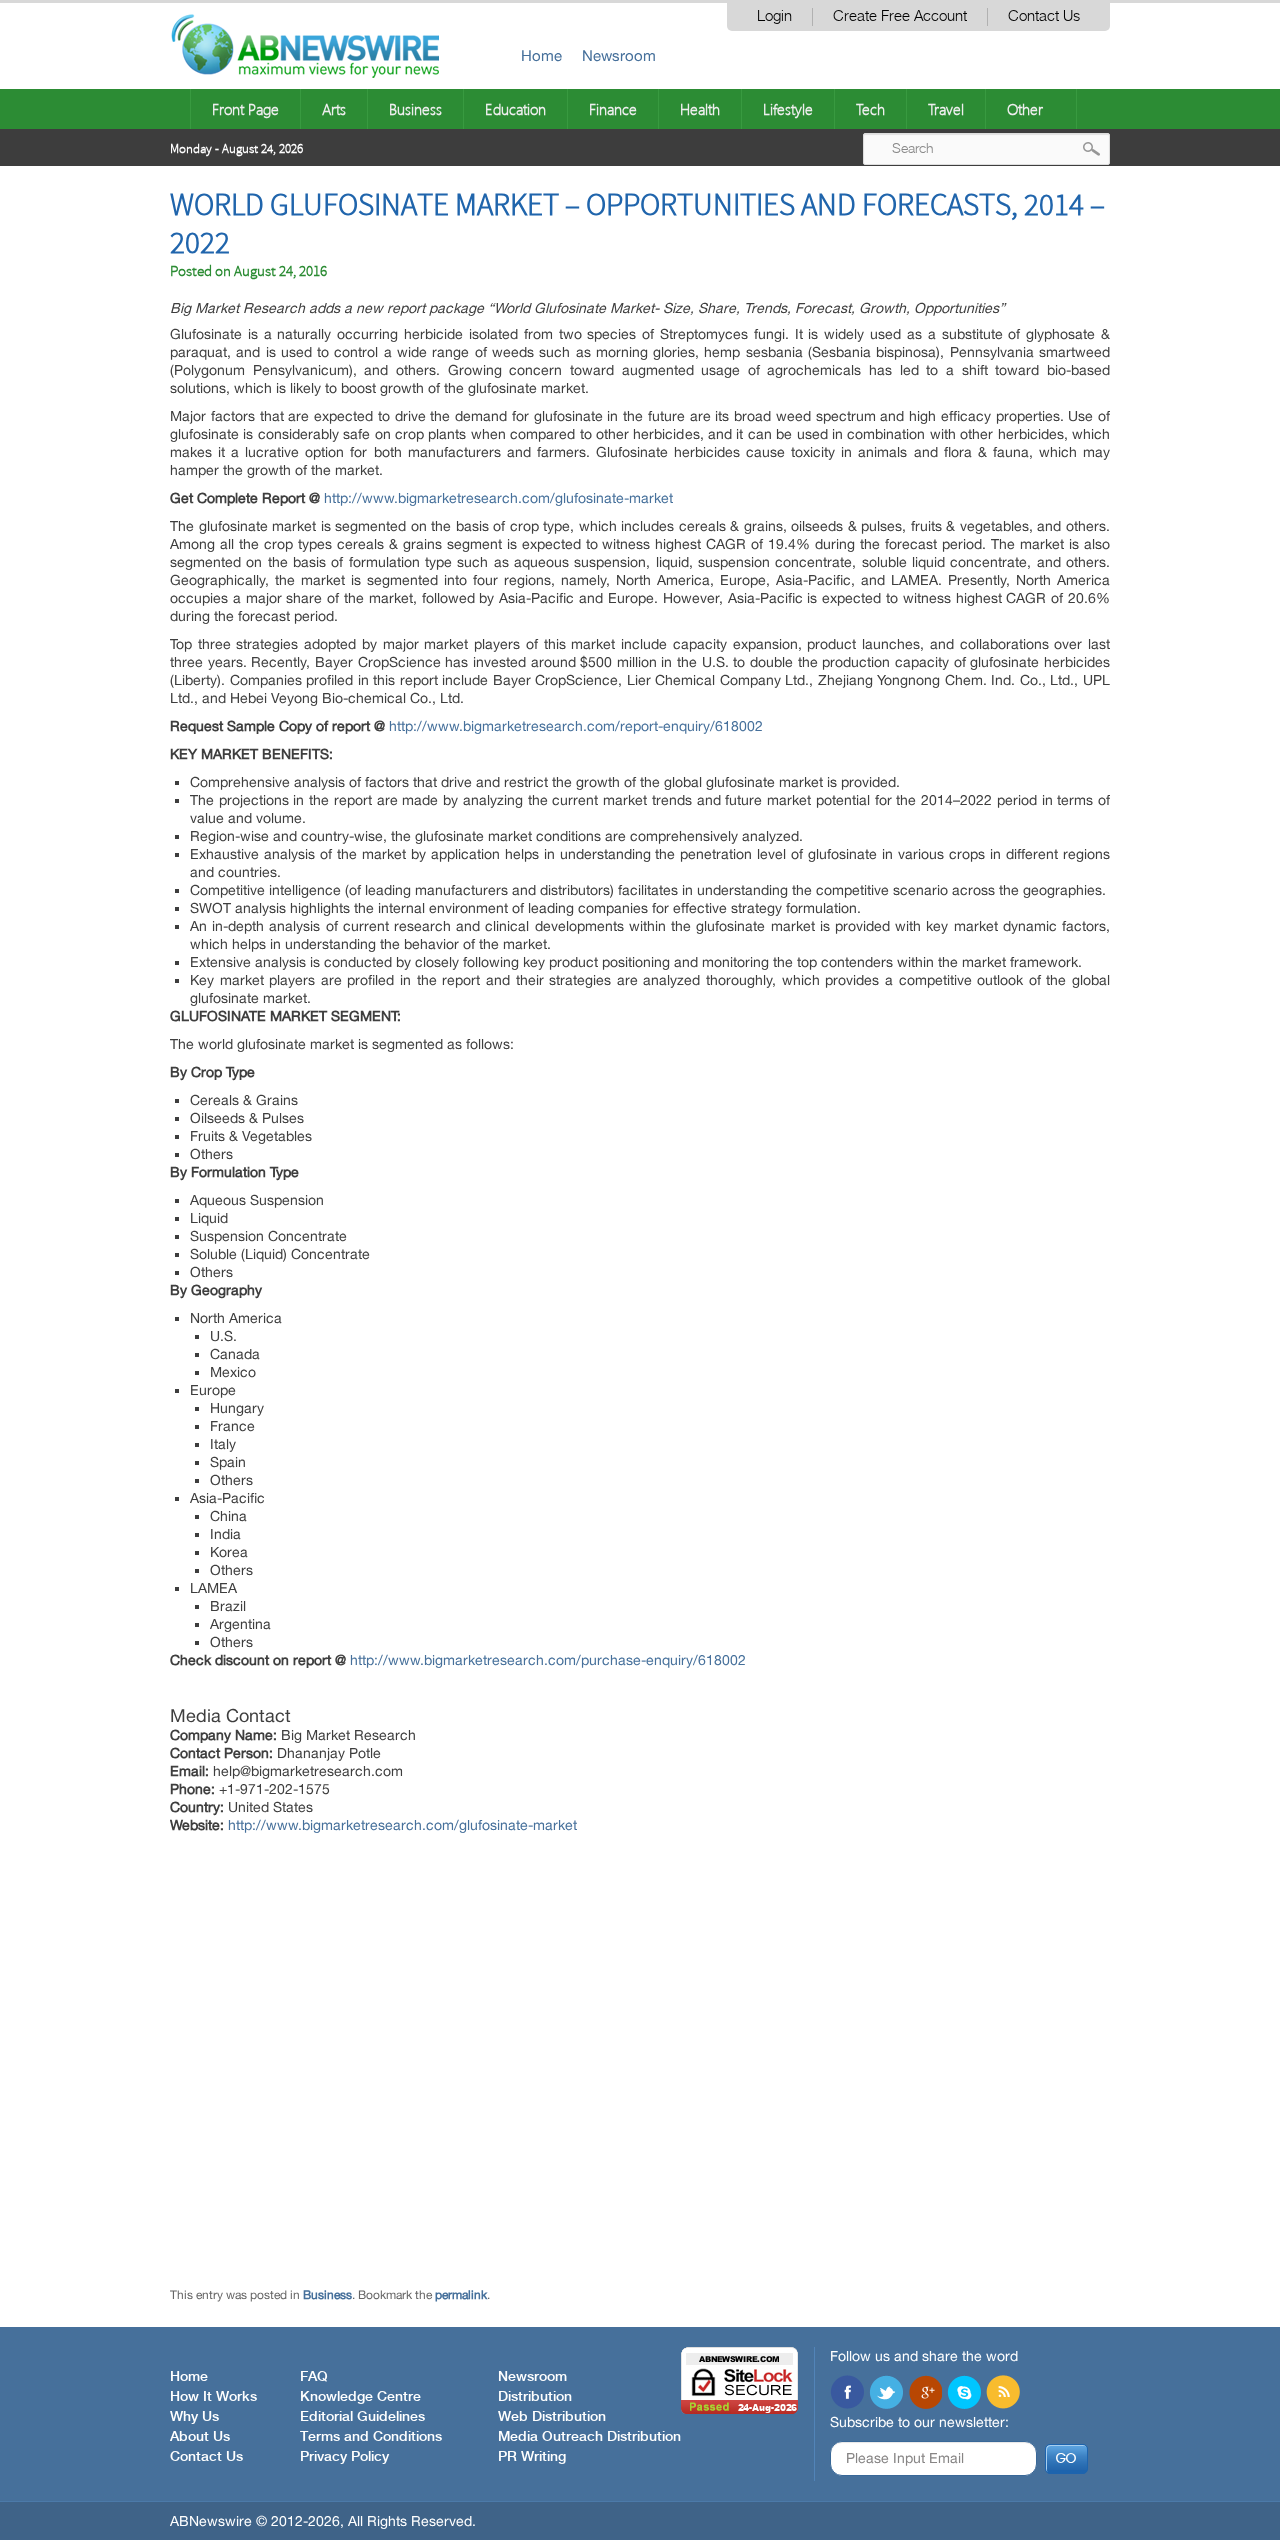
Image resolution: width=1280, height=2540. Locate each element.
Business (415, 109)
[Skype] (964, 2394)
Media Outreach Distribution (589, 2437)
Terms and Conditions (371, 2437)
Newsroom (619, 55)
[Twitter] (886, 2394)
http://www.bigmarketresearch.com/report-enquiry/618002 (576, 726)
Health (700, 109)
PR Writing (532, 2457)
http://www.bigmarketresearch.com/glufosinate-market (498, 498)
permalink (461, 2295)
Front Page (245, 109)
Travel (946, 109)
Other (1025, 109)
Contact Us (1044, 16)
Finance (613, 109)
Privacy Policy (344, 2457)
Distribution (535, 2397)
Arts (334, 109)
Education (515, 109)
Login (774, 16)
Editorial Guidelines (362, 2417)
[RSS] (1003, 2394)
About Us (200, 2437)
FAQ (314, 2377)
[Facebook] (847, 2394)
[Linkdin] (925, 2394)
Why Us (194, 2417)
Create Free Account (900, 16)
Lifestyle (788, 109)
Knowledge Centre (360, 2397)
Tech (870, 109)
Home (541, 55)
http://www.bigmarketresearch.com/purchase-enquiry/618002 (548, 1660)
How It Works (213, 2397)
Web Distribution (552, 2417)
